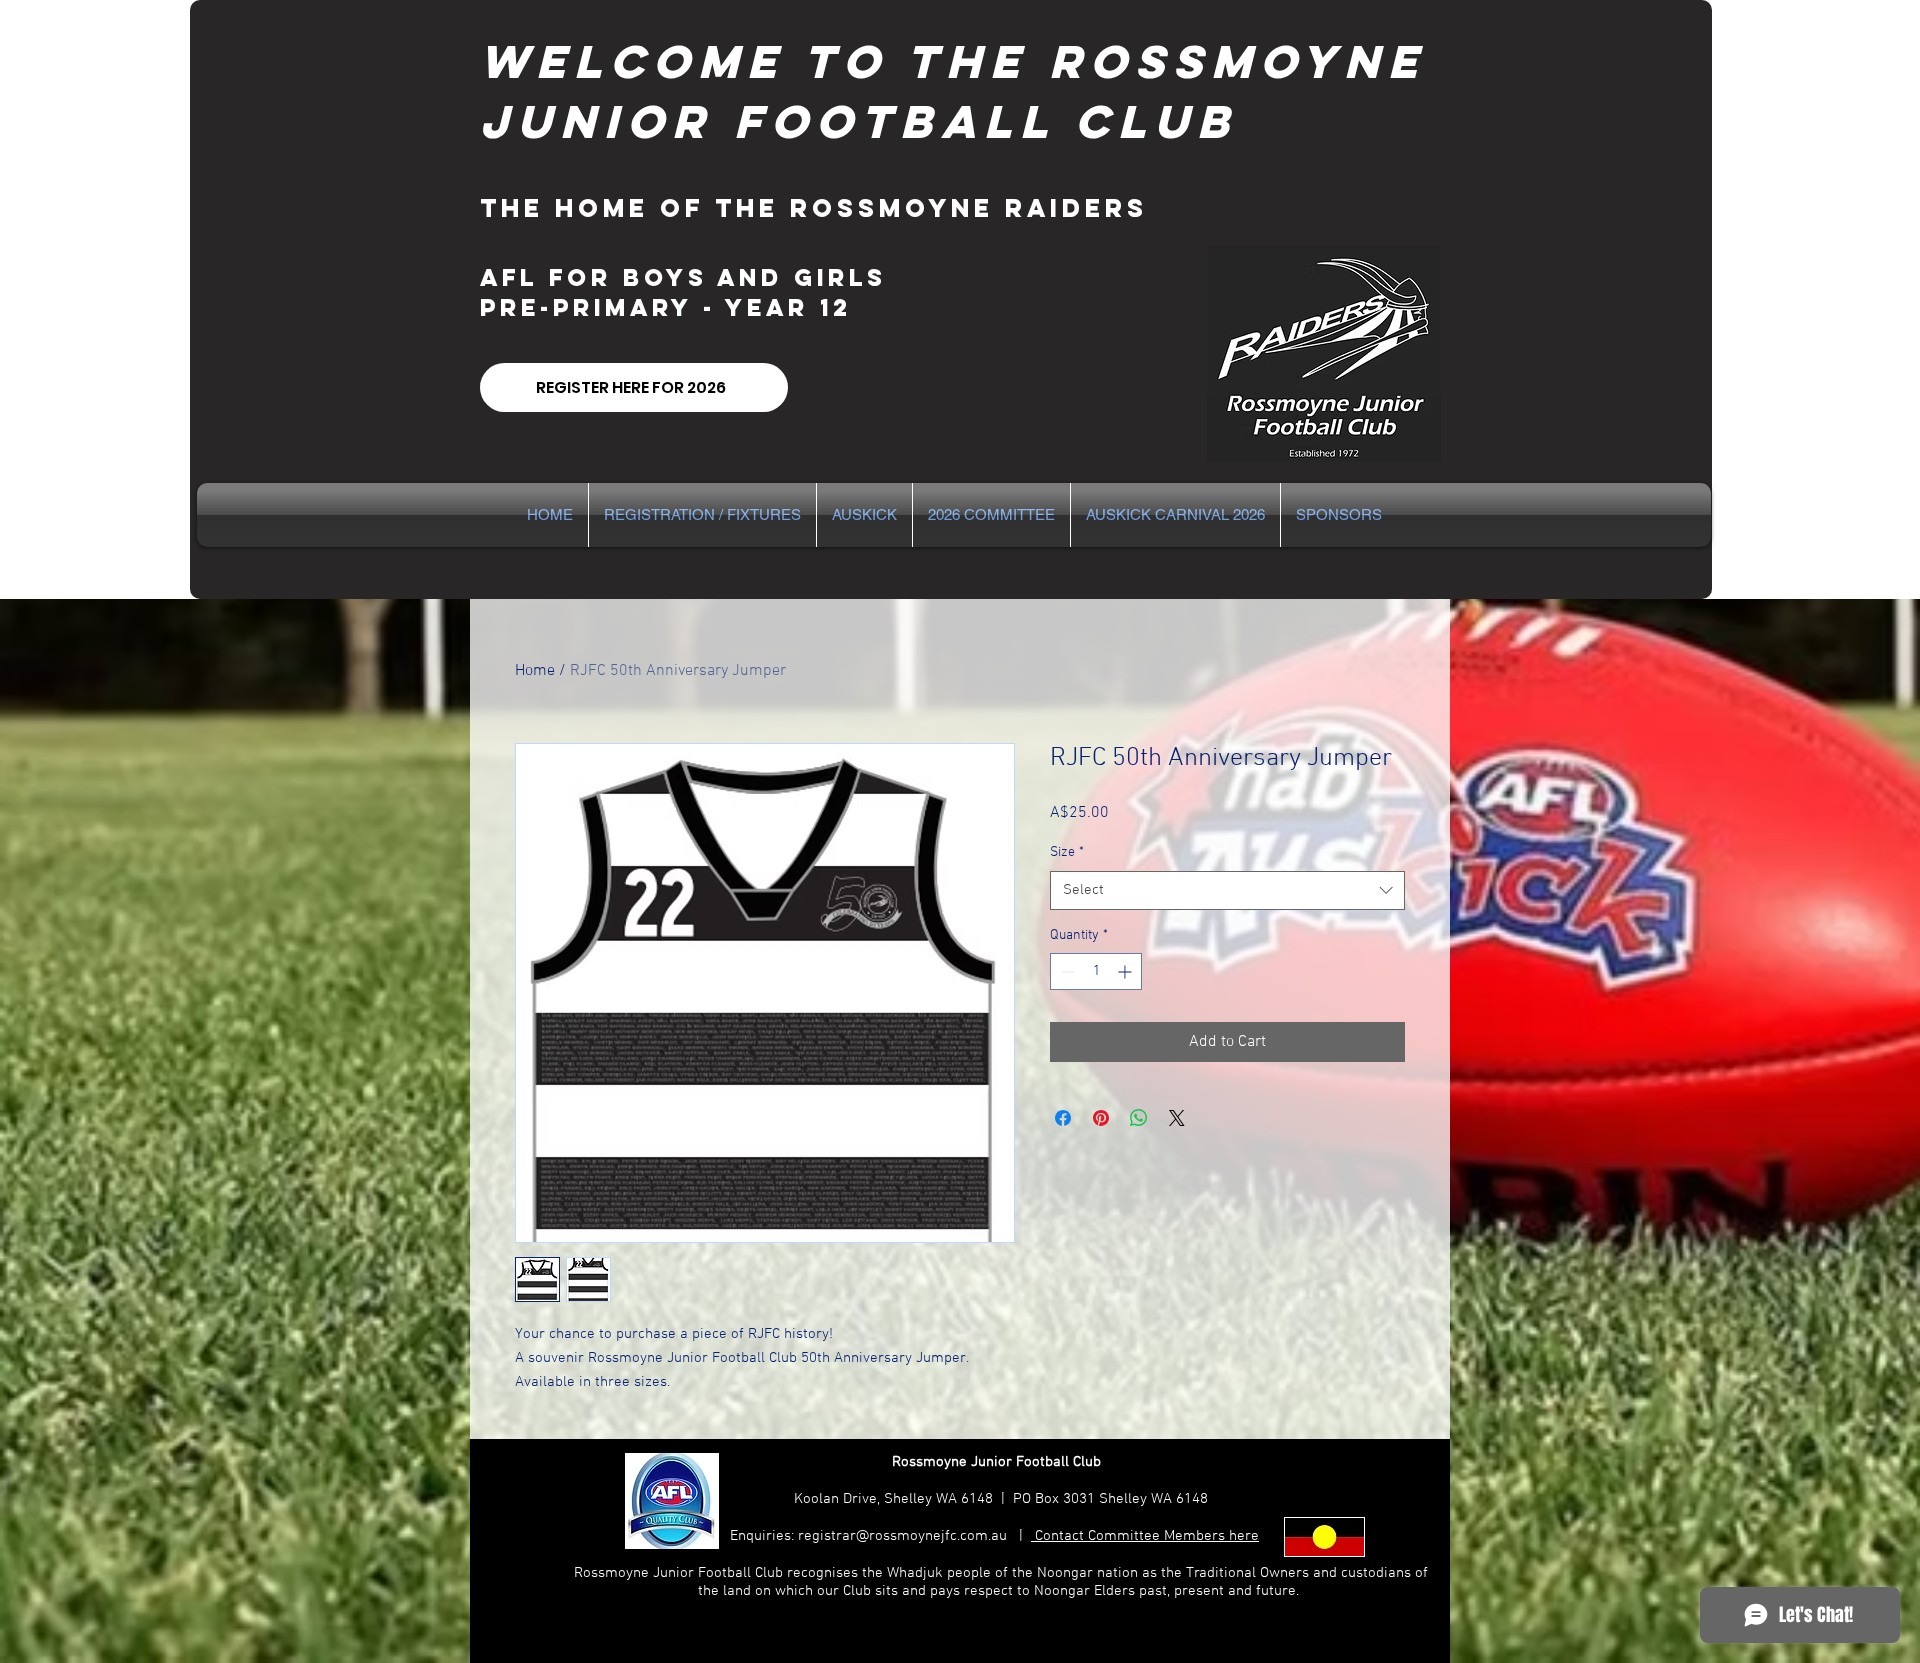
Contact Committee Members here (1145, 1536)
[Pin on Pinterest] (1101, 1118)
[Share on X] (1177, 1118)
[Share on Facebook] (1063, 1118)
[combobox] (1227, 890)
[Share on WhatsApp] (1139, 1118)
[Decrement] (1065, 971)
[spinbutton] (1096, 971)
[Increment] (1126, 971)
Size (1067, 852)
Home (535, 671)
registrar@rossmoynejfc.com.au (902, 1536)
